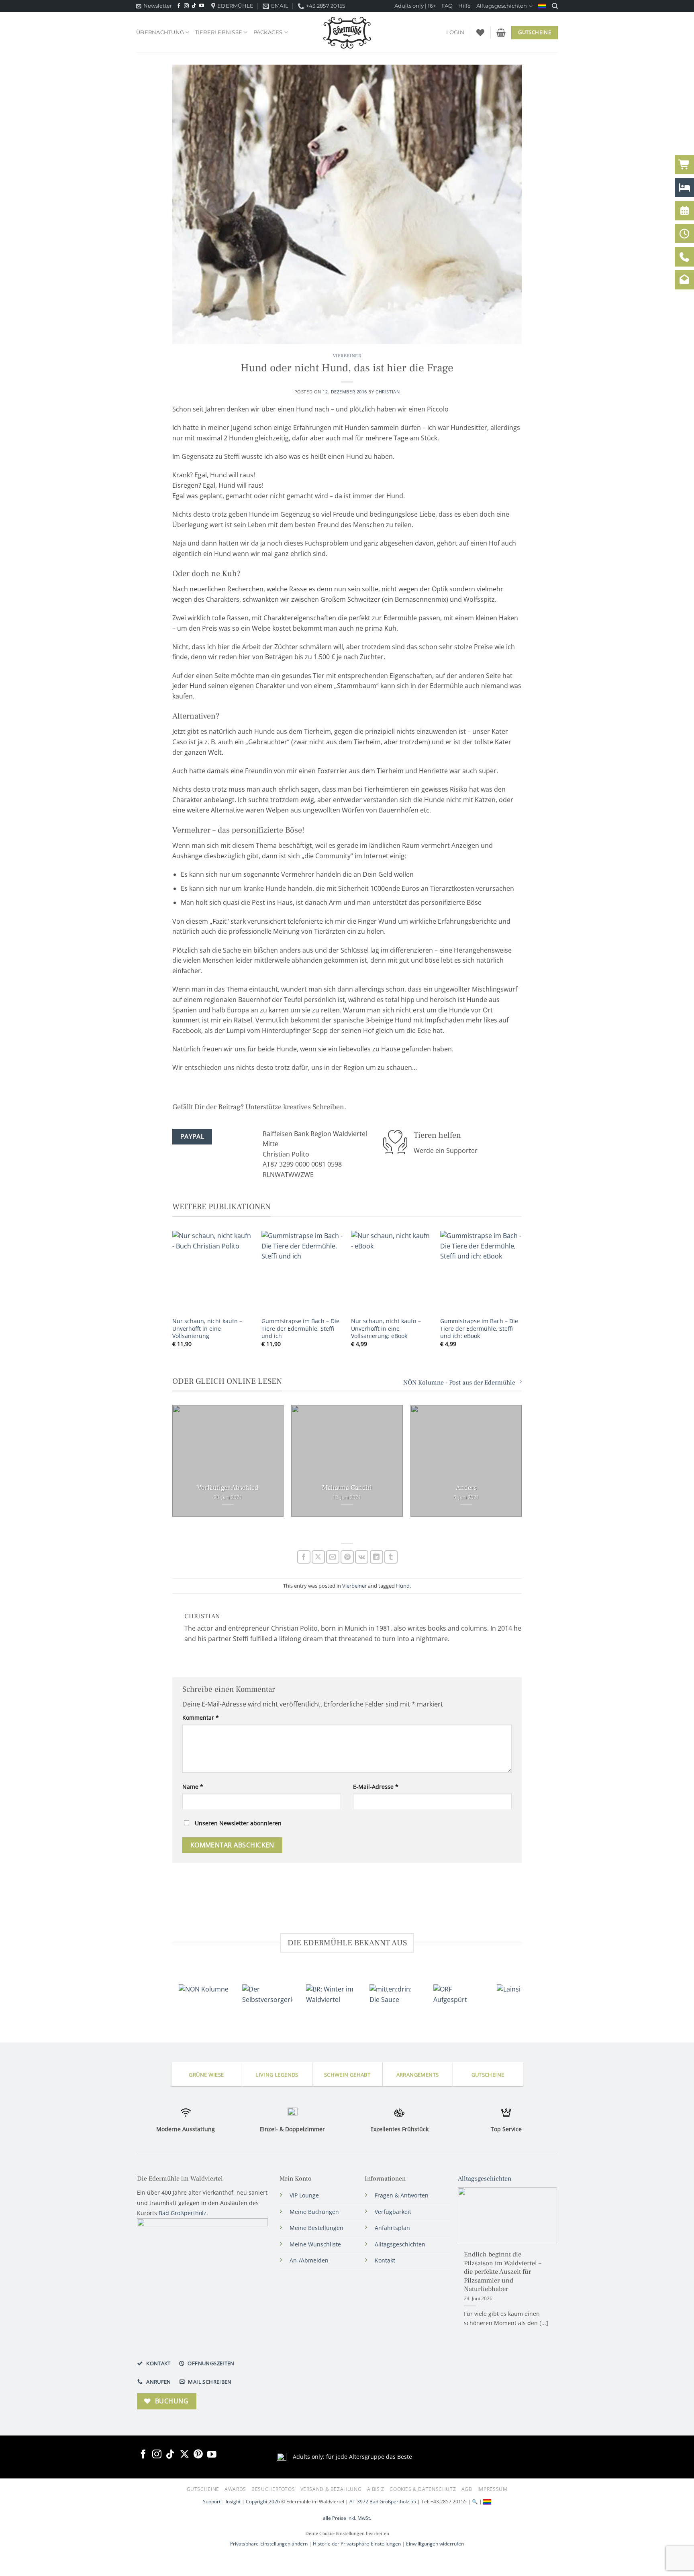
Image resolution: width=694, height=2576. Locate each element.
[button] (154, 6)
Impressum (493, 2489)
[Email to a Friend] (333, 1557)
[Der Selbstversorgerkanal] (267, 2000)
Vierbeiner (347, 356)
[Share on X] (318, 1557)
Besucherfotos (273, 2489)
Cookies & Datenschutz (423, 2489)
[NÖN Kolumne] (204, 2000)
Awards (235, 2489)
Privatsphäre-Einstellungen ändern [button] (269, 2544)
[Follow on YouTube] (202, 6)
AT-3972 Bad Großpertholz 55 (383, 2501)
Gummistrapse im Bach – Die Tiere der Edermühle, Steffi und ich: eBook (479, 1329)
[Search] (555, 6)
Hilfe (464, 6)
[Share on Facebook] (304, 1557)
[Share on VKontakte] (362, 1557)
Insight (233, 2501)
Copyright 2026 (263, 2501)
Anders (466, 1488)
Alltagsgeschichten (502, 6)
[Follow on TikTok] (194, 6)
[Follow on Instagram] (186, 6)
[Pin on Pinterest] (347, 1557)
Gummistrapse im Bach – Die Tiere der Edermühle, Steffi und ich (300, 1329)
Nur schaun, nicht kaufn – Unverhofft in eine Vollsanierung (207, 1329)
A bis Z (376, 2489)
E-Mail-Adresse (376, 1787)
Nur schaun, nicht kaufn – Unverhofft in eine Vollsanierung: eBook (386, 1329)
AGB (467, 2489)
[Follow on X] (185, 2454)
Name (193, 1787)
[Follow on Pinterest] (198, 2454)
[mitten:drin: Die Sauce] (394, 2000)
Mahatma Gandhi (347, 1488)
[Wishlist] (480, 33)
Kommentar (201, 1718)
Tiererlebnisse (219, 32)
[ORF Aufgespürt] (458, 2000)
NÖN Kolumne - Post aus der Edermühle (459, 1383)
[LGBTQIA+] (542, 6)
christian (388, 392)
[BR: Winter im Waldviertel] (331, 2000)
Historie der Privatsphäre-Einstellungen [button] (357, 2544)
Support (212, 2501)
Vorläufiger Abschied (228, 1488)
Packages (268, 32)
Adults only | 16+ (415, 6)
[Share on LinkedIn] (377, 1557)
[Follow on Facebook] (179, 6)
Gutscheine (203, 2489)
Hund (403, 1586)
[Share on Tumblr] (391, 1557)
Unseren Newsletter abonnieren (237, 1823)
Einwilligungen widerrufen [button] (435, 2544)
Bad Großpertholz (183, 2213)
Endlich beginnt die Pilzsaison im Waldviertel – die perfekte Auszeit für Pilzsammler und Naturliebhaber (502, 2272)
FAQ (447, 6)
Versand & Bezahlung (331, 2489)
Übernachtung (160, 32)
